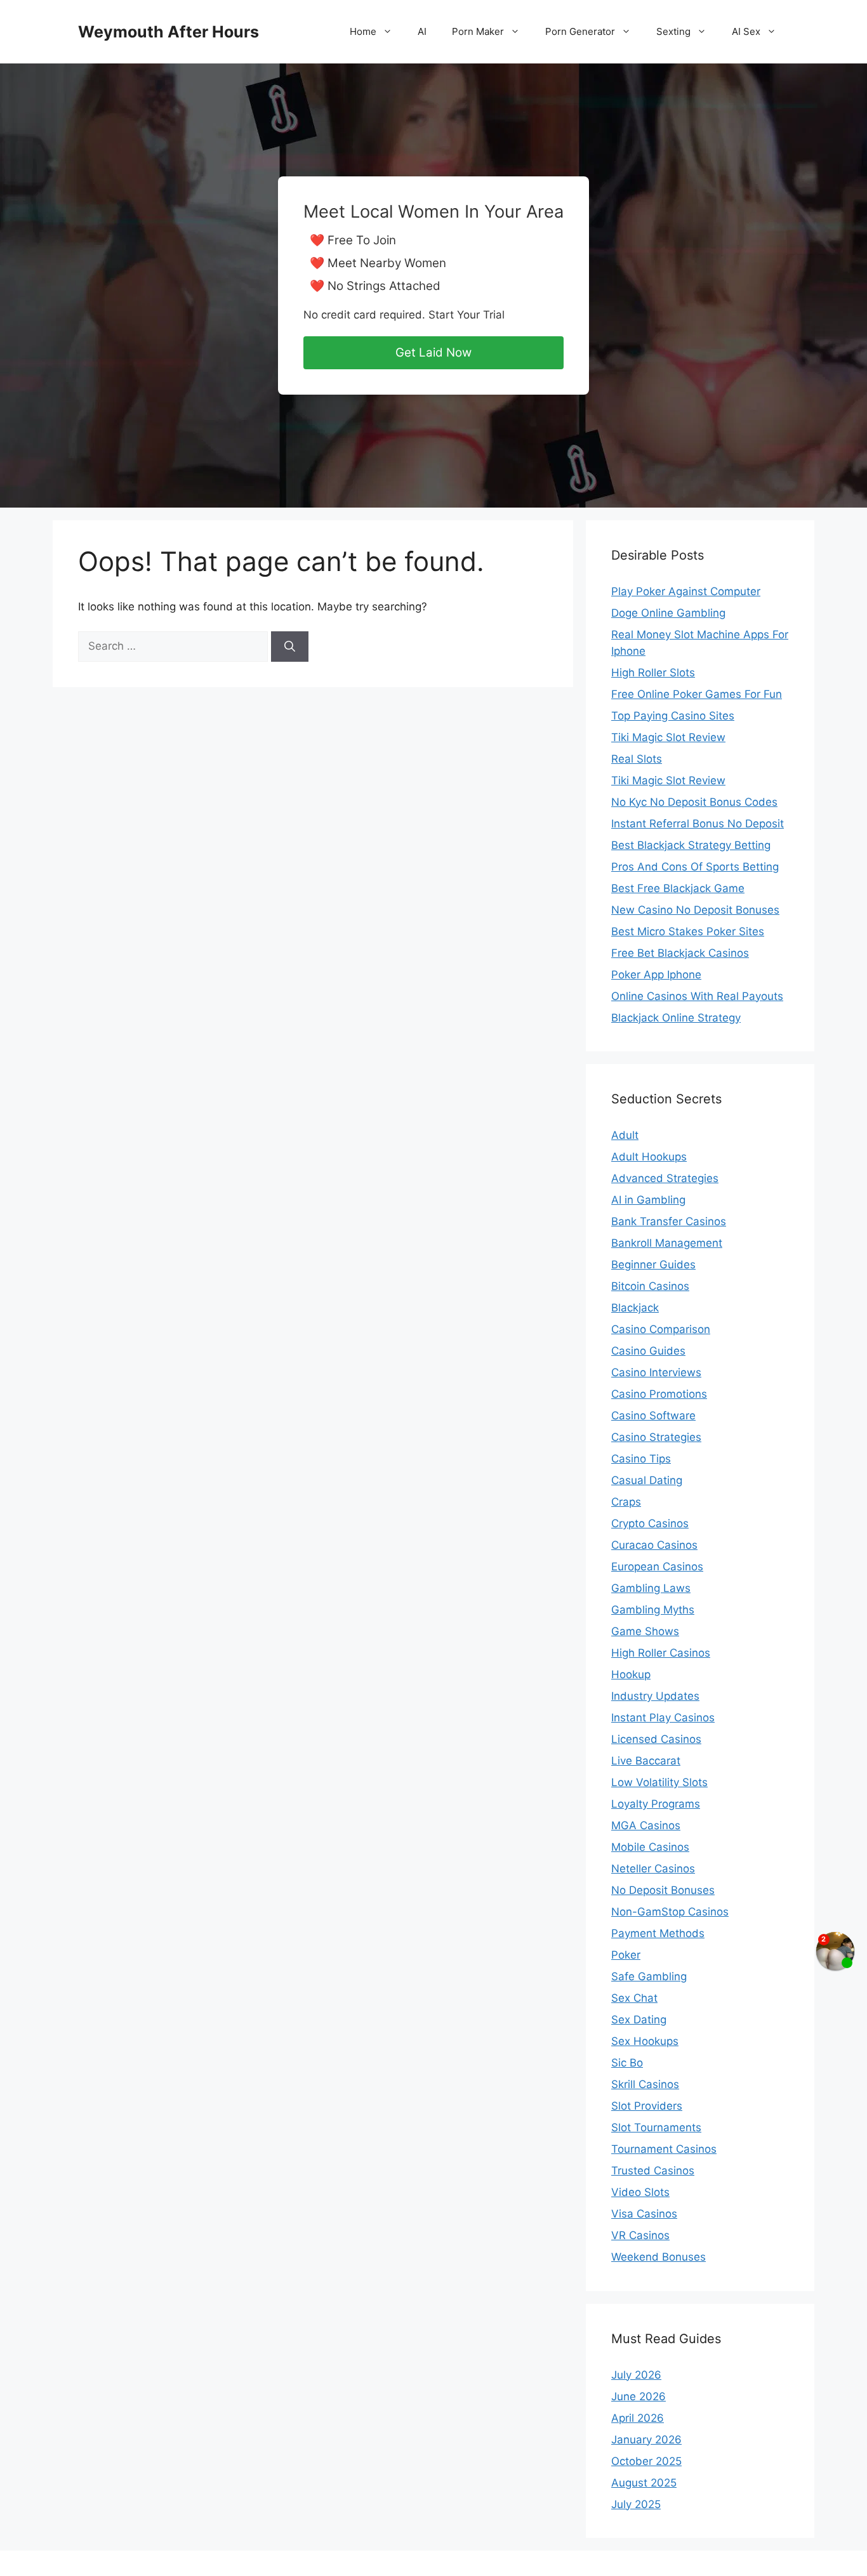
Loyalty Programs (656, 1804)
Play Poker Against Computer (686, 591)
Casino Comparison (661, 1329)
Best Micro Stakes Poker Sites (688, 931)
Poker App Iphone (656, 975)
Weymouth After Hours (169, 32)
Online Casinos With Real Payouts (697, 996)
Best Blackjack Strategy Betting (691, 845)
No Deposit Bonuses (663, 1890)
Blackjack (635, 1308)
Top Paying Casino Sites (673, 716)
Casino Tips (641, 1459)
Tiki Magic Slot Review (668, 737)
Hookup (631, 1674)
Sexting (673, 31)
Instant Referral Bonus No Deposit (698, 824)
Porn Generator (580, 31)
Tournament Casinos (664, 2149)
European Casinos (657, 1567)
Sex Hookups (645, 2041)
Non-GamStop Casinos (670, 1912)
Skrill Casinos (645, 2084)
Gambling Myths (653, 1610)
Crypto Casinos (650, 1523)
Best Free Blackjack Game (678, 888)
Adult (625, 1135)
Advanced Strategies (665, 1178)
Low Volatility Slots (659, 1782)
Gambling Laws (651, 1588)
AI (422, 31)
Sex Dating (639, 2020)
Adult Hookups (649, 1157)
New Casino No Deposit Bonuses (695, 910)
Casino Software (653, 1416)
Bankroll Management (667, 1243)
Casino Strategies (656, 1437)
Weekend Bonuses (659, 2257)
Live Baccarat (646, 1761)
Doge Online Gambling (668, 613)
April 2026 (638, 2418)
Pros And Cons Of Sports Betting (695, 867)
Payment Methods (658, 1933)
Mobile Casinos (650, 1847)
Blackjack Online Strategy (676, 1018)
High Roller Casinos (661, 1653)
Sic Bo (627, 2063)
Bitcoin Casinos (650, 1286)
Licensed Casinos (656, 1739)
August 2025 (644, 2483)
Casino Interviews (656, 1372)
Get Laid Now (433, 352)
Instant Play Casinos (663, 1718)
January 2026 (646, 2440)
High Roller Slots (653, 673)
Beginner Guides (653, 1265)
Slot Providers (647, 2106)
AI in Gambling (648, 1200)
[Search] (290, 647)
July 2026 (636, 2375)
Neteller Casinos (653, 1869)
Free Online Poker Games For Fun (697, 694)
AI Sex (746, 31)
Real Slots (637, 759)
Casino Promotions (659, 1394)
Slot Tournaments (656, 2127)
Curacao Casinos (654, 1545)
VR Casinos (640, 2235)
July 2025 (636, 2504)
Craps (626, 1502)
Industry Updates (655, 1696)
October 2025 (646, 2461)
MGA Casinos (646, 1825)
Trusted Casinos (653, 2171)
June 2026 (639, 2396)
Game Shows (645, 1631)
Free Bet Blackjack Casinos (680, 953)
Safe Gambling (649, 1976)
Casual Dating (647, 1480)
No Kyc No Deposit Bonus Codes (694, 802)
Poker (626, 1955)
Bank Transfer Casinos (669, 1221)
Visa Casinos (644, 2214)
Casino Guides (648, 1351)
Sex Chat (634, 1998)
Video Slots (640, 2192)
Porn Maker (478, 31)
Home (363, 31)
